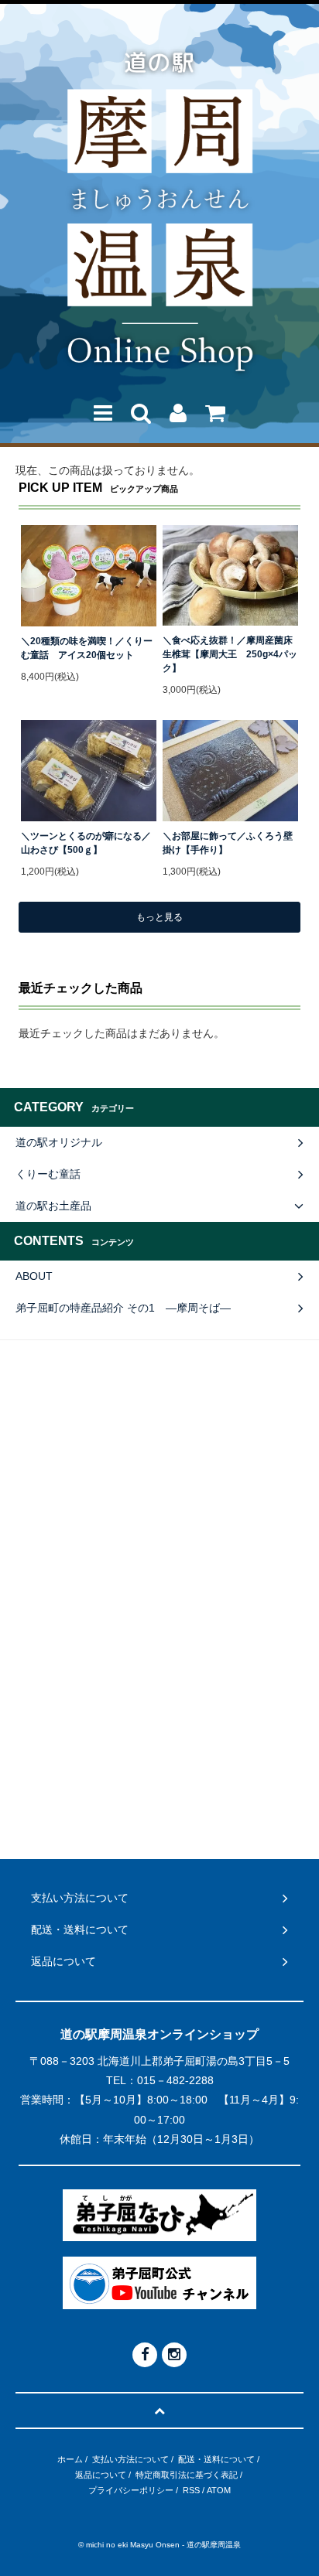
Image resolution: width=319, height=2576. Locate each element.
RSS (191, 2490)
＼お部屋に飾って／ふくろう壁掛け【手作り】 (228, 843)
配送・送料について (216, 2459)
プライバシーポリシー (131, 2490)
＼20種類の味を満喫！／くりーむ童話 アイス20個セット (87, 648)
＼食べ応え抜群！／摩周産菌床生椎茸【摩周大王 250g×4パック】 (230, 654)
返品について (101, 2475)
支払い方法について (130, 2459)
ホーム (70, 2459)
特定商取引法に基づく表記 (187, 2475)
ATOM (219, 2490)
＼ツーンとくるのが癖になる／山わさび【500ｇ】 (86, 843)
